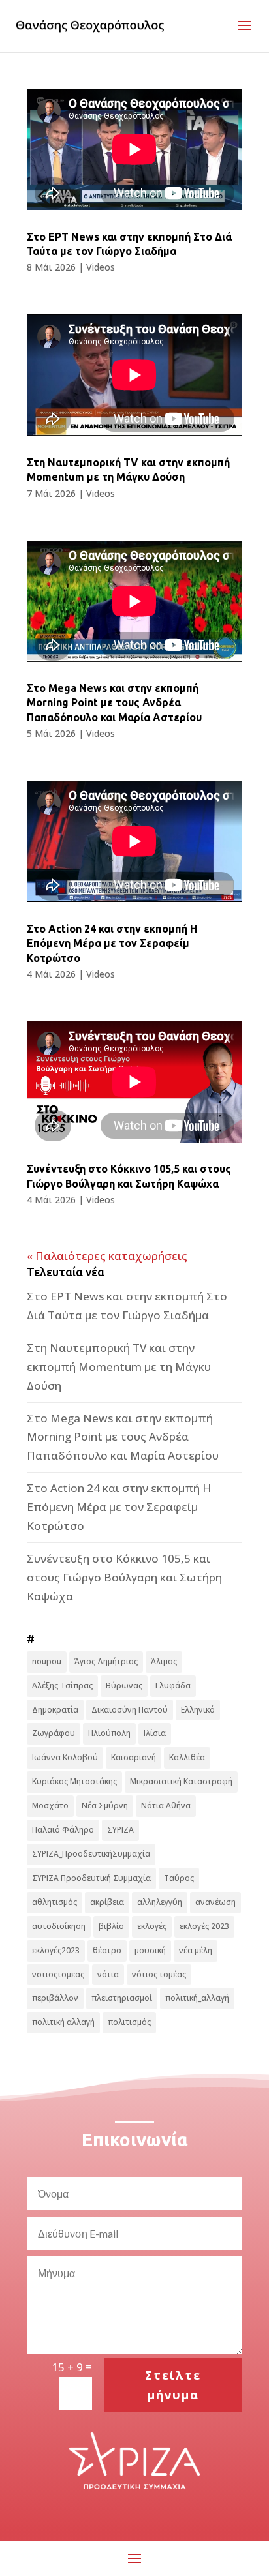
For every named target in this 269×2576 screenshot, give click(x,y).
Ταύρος (179, 1878)
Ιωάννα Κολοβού (65, 1757)
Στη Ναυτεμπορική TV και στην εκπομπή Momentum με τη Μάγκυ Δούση (119, 1367)
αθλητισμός (55, 1902)
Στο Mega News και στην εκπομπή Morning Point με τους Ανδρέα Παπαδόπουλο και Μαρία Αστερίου (114, 703)
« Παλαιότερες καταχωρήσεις (107, 1256)
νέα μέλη (196, 1950)
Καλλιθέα (187, 1757)
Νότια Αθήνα (166, 1805)
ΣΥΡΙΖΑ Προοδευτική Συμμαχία (91, 1878)
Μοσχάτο (50, 1805)
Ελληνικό (198, 1710)
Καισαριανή (134, 1757)
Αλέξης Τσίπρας (62, 1685)
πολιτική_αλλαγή (197, 1998)
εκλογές (152, 1926)
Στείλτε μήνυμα (173, 2385)
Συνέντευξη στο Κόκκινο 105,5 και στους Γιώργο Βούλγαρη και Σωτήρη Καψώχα (124, 1577)
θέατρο (107, 1950)
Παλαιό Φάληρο (63, 1830)
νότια (108, 1974)
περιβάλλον (55, 1998)
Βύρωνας (124, 1685)
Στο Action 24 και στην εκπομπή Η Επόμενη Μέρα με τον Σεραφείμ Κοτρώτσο (112, 943)
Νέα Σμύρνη (105, 1805)
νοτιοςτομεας (58, 1974)
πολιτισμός (129, 2022)
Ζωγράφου (54, 1733)
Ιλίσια (155, 1733)
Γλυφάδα (173, 1685)
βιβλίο (111, 1926)
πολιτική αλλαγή (63, 2022)
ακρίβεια (107, 1902)
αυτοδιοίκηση (59, 1926)
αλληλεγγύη (160, 1902)
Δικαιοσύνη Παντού (130, 1710)
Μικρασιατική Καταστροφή (181, 1781)
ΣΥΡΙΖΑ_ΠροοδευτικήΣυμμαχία (91, 1854)
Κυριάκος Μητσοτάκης (74, 1781)
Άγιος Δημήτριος (106, 1661)
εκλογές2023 (56, 1950)
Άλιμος (164, 1661)
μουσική (150, 1950)
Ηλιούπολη (109, 1733)
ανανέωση (215, 1902)
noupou (47, 1661)
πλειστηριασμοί (122, 1998)
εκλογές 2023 (204, 1926)
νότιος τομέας (159, 1974)
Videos (101, 267)
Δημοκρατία (55, 1710)
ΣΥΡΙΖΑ (120, 1830)
